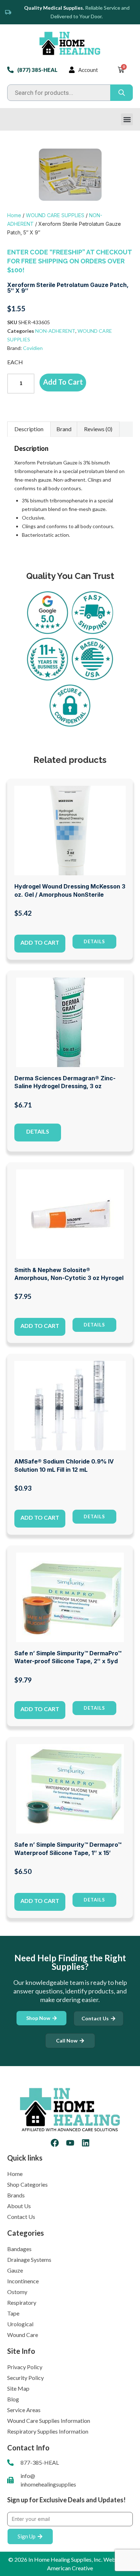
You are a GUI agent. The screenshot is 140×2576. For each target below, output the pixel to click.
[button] (127, 119)
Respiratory (22, 2302)
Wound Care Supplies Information (49, 2421)
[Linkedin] (86, 2143)
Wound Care (23, 2335)
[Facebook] (55, 2143)
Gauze (15, 2270)
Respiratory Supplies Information (48, 2431)
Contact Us (21, 2217)
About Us (19, 2206)
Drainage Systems (29, 2260)
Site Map (18, 2388)
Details (38, 1131)
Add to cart (63, 382)
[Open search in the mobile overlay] (70, 93)
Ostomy (17, 2292)
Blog (13, 2399)
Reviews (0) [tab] (98, 429)
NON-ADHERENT (55, 331)
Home (14, 215)
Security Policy (25, 2378)
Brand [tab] (64, 429)
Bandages (19, 2249)
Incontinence (23, 2281)
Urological (20, 2324)
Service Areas (24, 2410)
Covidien (33, 348)
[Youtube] (70, 2143)
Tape (13, 2313)
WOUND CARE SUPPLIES (55, 215)
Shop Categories (27, 2184)
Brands (16, 2195)
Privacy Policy (25, 2367)
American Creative (70, 2568)
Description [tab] (29, 429)
